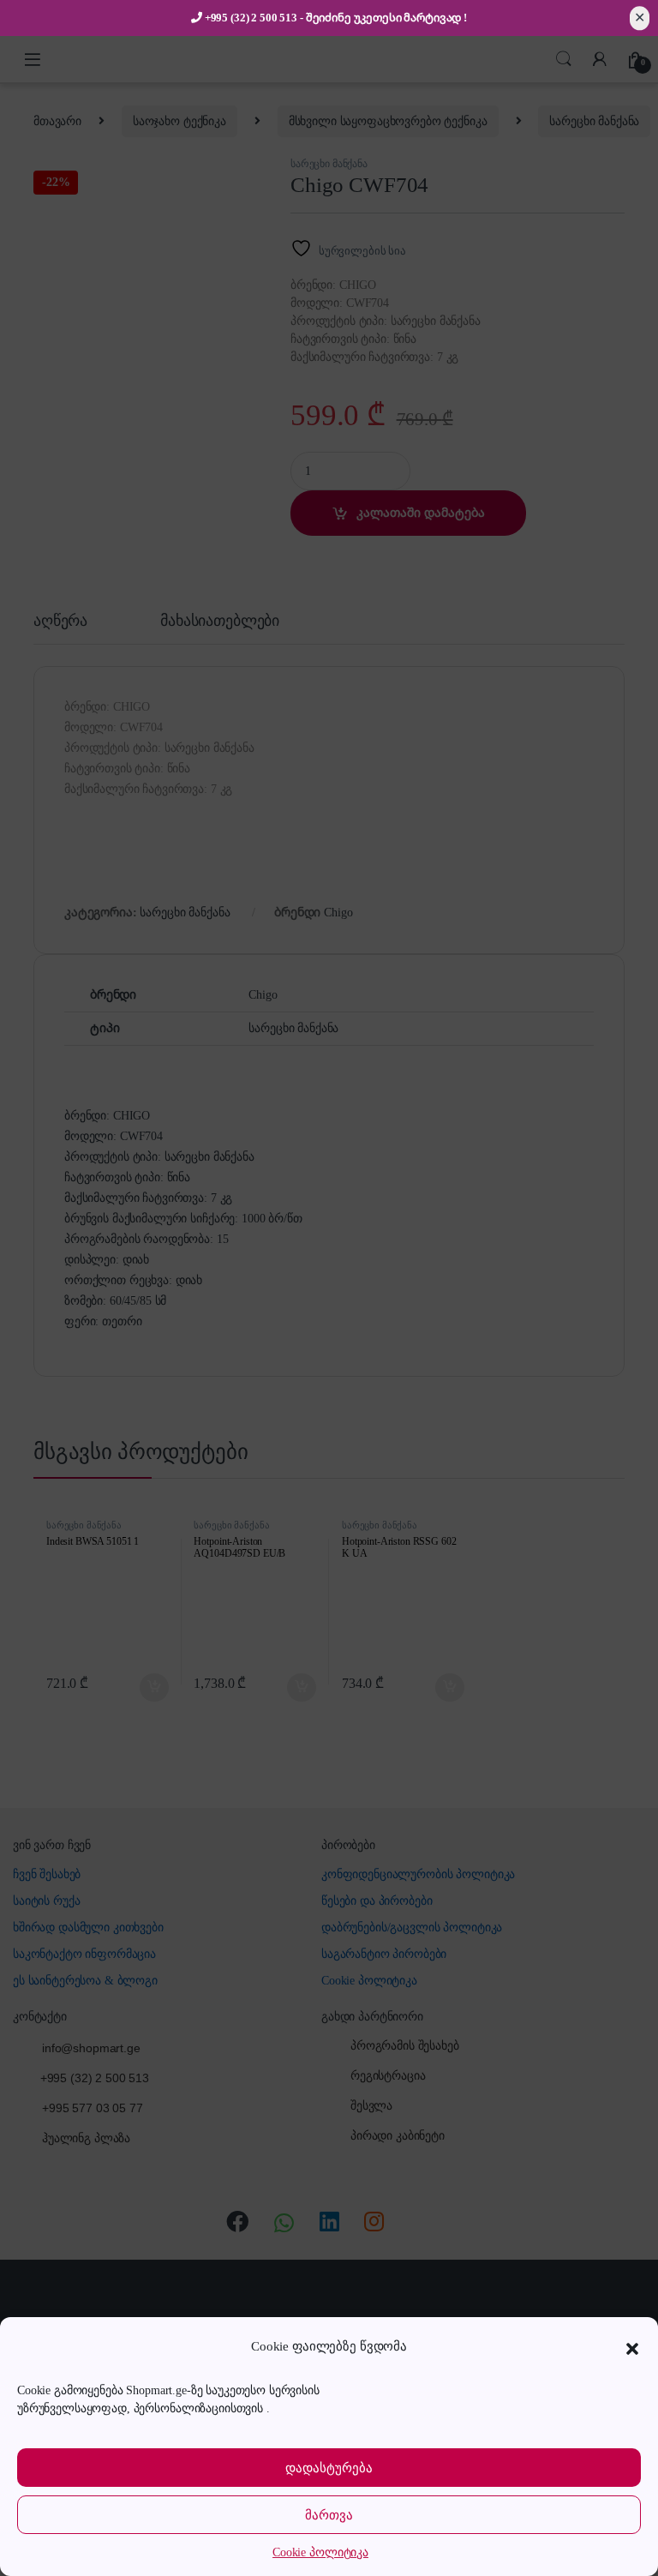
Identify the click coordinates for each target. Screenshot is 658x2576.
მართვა (329, 2515)
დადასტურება (329, 2468)
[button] (632, 2347)
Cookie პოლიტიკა (320, 2552)
